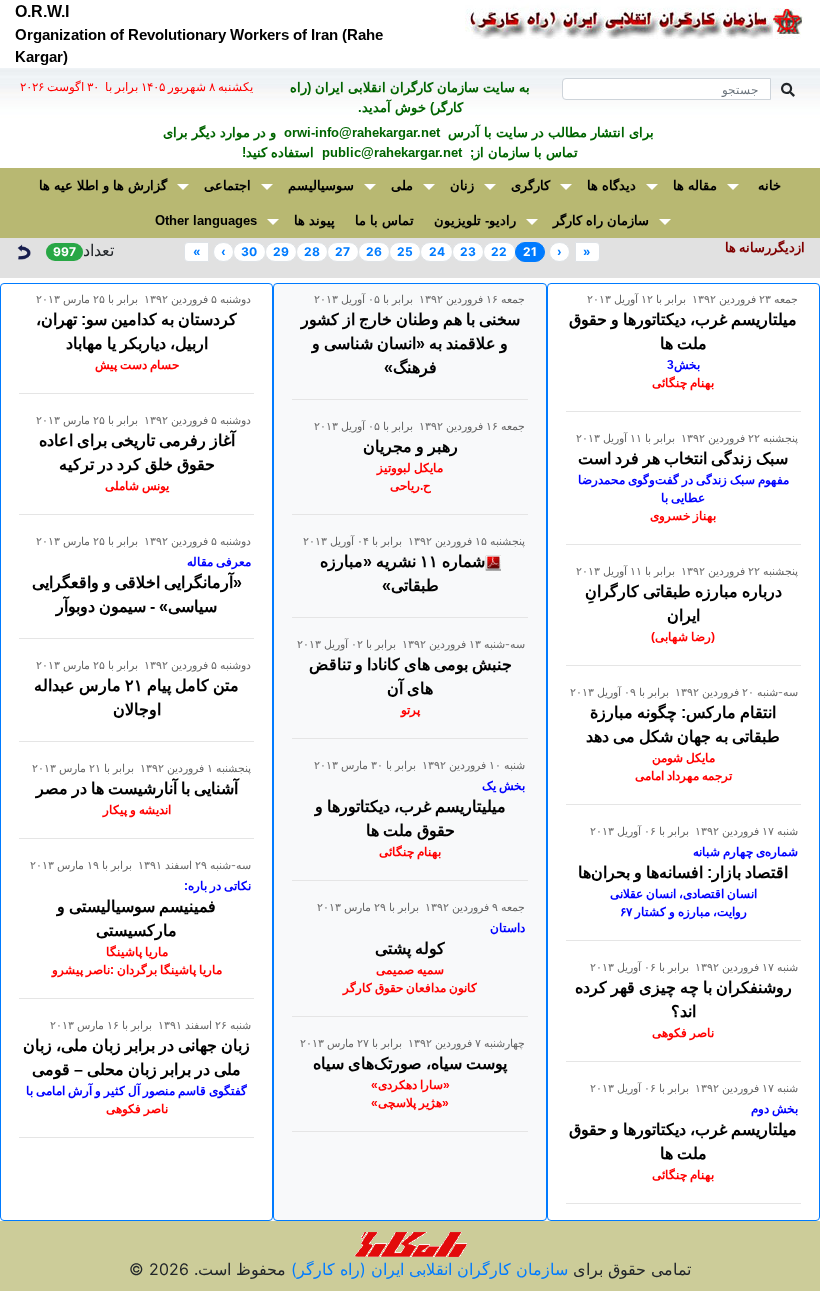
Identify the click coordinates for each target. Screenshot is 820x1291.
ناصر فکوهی (683, 1033)
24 (437, 251)
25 (405, 251)
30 (249, 251)
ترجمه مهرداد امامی (683, 776)
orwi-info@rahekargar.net (360, 132)
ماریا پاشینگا (137, 952)
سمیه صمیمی (410, 970)
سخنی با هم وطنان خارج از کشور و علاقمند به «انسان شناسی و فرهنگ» (410, 343)
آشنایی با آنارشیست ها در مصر (137, 788)
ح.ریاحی (410, 486)
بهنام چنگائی (683, 383)
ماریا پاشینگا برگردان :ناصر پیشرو (137, 970)
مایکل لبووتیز (410, 468)
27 (342, 251)
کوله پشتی (410, 948)
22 (499, 251)
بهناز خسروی (683, 516)
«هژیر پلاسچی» (410, 1103)
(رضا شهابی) (683, 637)
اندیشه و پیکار (137, 810)
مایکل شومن (683, 758)
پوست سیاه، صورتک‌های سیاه (410, 1063)
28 (312, 251)
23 (468, 251)
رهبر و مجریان (410, 446)
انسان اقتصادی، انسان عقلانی (683, 894)
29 (281, 251)
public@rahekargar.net (390, 152)
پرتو (410, 710)
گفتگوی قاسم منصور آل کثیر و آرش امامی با (136, 1091)
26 (374, 251)
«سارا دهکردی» (410, 1085)
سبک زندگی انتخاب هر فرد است (683, 458)
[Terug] (23, 250)
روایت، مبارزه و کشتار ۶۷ (683, 912)
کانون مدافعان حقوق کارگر (410, 988)
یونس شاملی (137, 486)
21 (530, 251)
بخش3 (683, 365)
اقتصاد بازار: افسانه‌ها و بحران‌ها (683, 872)
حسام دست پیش (137, 365)
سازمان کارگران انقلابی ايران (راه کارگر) (427, 1269)
